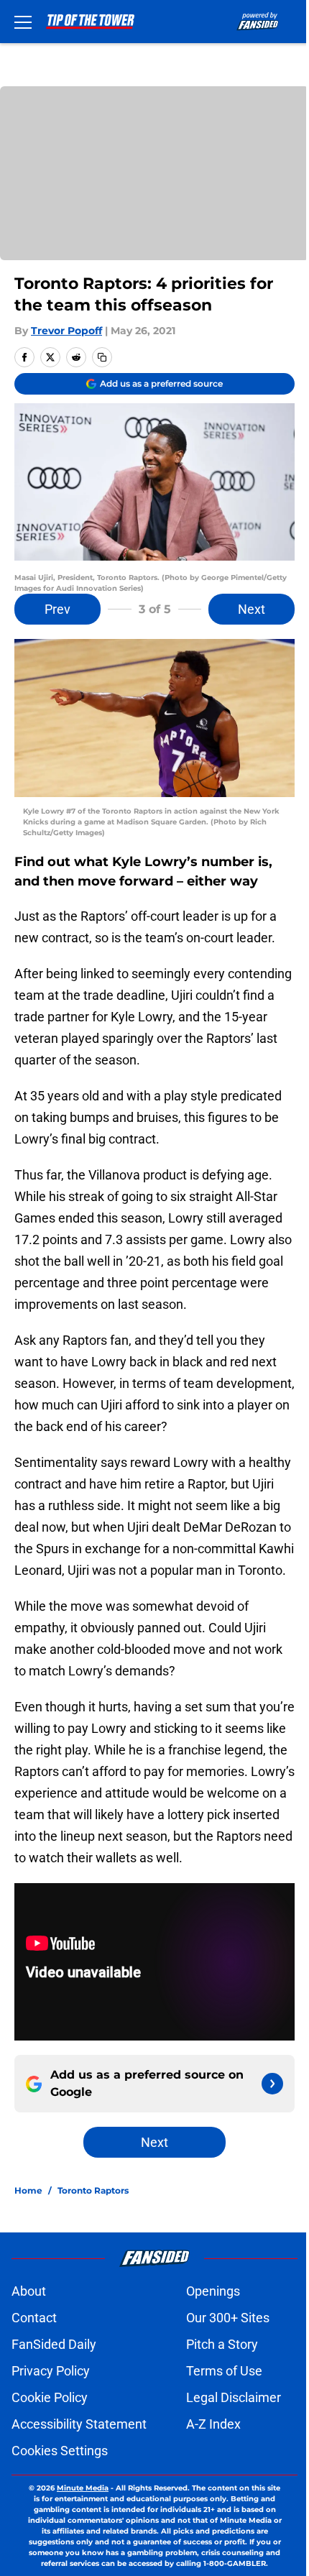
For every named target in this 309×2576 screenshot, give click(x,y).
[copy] (102, 357)
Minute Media (83, 2488)
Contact (34, 2318)
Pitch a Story (222, 2344)
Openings (213, 2291)
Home (28, 2190)
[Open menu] (23, 22)
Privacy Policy (51, 2371)
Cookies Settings (60, 2451)
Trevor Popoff (66, 331)
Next (252, 609)
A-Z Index (213, 2424)
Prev (57, 609)
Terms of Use (224, 2371)
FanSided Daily (54, 2344)
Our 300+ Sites (228, 2318)
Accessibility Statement (79, 2424)
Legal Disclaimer (234, 2397)
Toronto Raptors (93, 2190)
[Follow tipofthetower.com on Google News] (272, 2084)
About (29, 2291)
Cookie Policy (50, 2397)
